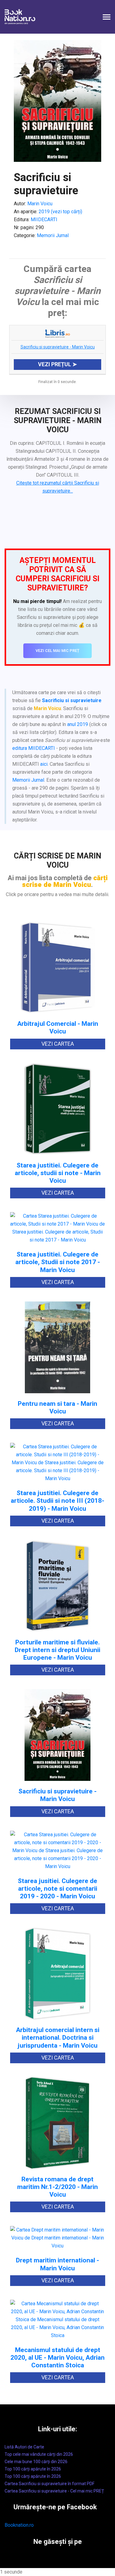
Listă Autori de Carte (24, 2447)
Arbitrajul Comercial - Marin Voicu (58, 1028)
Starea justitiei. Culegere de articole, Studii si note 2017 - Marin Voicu (58, 1262)
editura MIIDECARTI (34, 748)
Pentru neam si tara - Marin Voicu (57, 1408)
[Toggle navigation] (107, 18)
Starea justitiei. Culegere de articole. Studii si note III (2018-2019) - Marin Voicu (57, 1501)
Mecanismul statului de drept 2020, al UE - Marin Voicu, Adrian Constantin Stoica (57, 2358)
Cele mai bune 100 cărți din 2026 (36, 2462)
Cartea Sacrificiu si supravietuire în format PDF (50, 2484)
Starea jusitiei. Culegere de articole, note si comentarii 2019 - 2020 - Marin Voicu (57, 1889)
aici (44, 764)
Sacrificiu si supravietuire (72, 700)
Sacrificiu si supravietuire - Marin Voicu (58, 347)
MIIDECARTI (44, 220)
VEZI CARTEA (58, 1044)
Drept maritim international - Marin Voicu (57, 2264)
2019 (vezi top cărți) (60, 212)
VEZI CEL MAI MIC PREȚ (57, 651)
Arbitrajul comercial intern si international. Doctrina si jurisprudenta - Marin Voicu (58, 2038)
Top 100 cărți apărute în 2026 (33, 2469)
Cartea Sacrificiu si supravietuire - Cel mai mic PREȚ (54, 2491)
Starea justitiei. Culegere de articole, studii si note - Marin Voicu (58, 1173)
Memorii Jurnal (53, 235)
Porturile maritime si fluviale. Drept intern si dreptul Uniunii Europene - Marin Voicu (57, 1650)
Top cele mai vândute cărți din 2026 (39, 2454)
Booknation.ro (19, 2525)
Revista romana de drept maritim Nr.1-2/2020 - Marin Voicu (57, 2187)
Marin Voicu (40, 204)
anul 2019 (78, 724)
